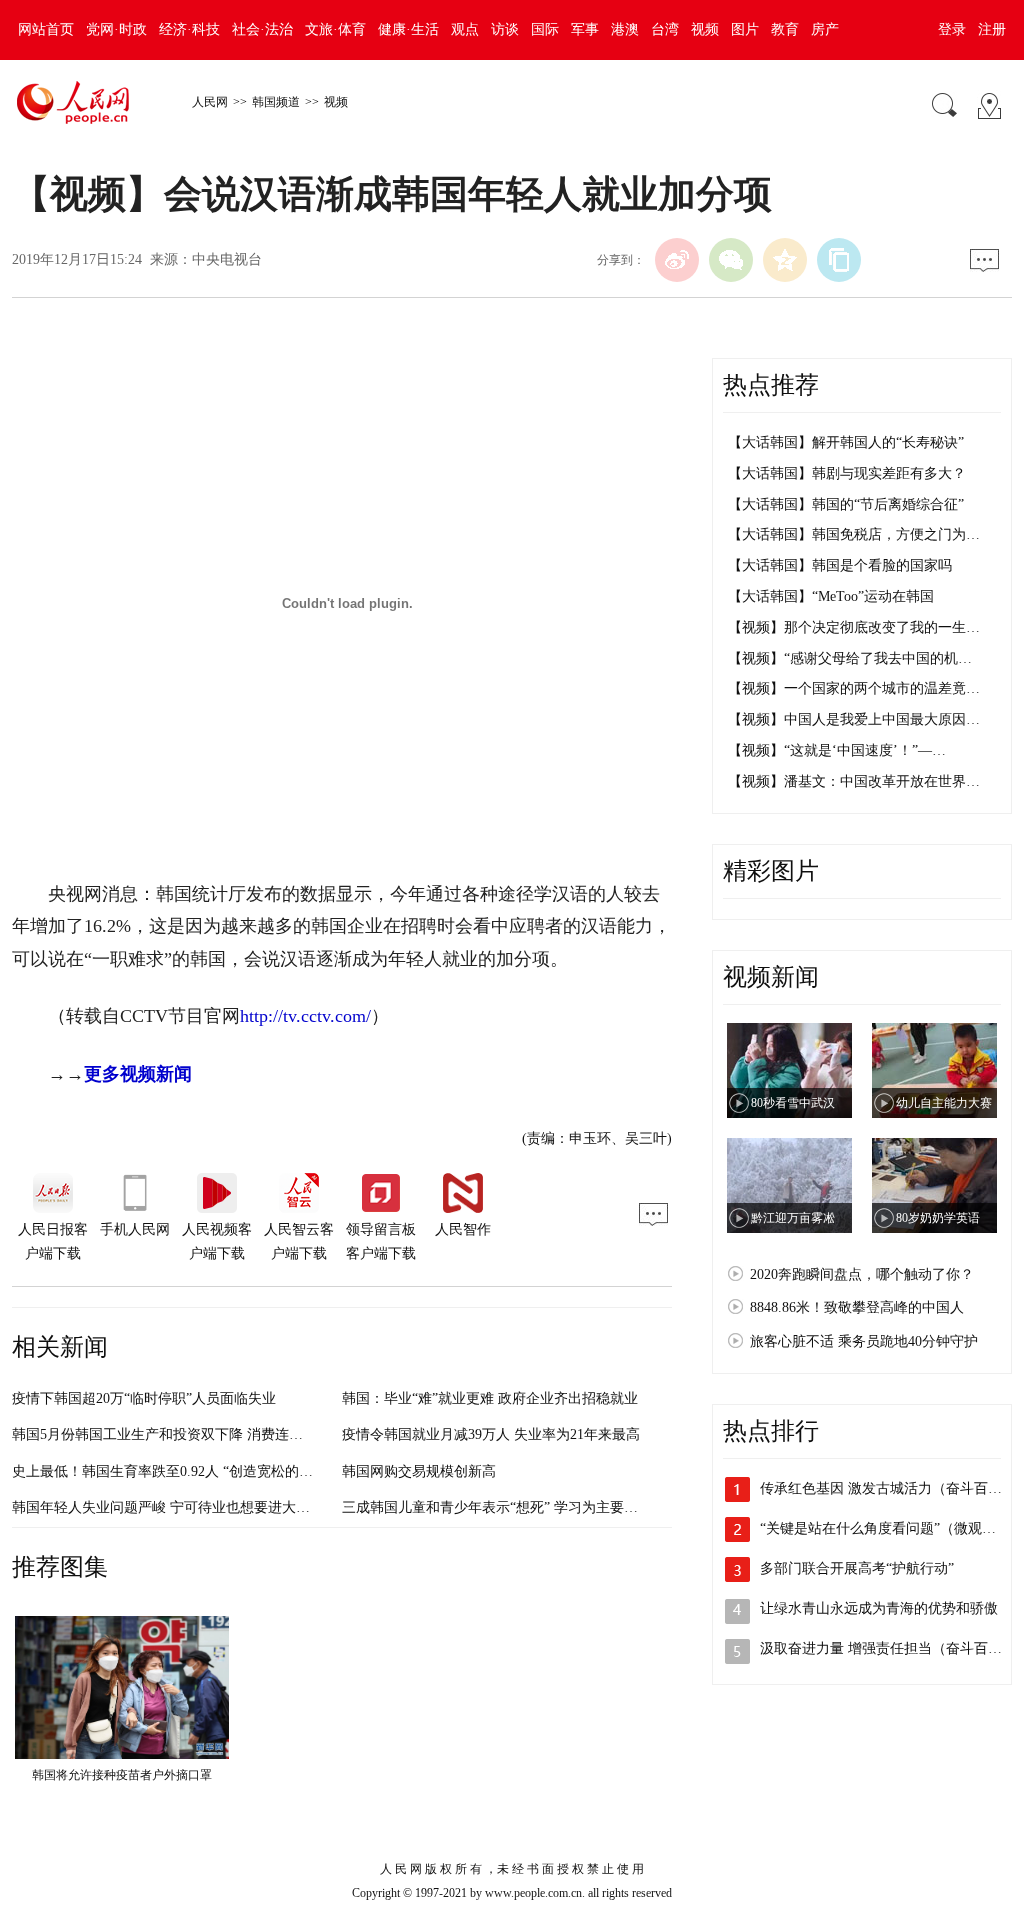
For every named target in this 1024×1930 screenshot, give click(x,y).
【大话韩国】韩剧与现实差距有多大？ (847, 473)
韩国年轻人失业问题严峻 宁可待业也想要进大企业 (168, 1507)
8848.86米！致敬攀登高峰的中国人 (857, 1307)
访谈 (505, 29)
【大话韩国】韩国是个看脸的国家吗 (840, 565)
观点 (465, 29)
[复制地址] (839, 260)
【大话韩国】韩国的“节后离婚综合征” (846, 504)
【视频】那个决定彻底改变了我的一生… (854, 627)
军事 (585, 29)
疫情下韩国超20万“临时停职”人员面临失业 (144, 1398)
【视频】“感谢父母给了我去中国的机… (850, 658)
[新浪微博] (677, 260)
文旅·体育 (335, 29)
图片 (745, 29)
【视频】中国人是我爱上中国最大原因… (854, 719)
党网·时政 (116, 29)
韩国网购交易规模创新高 (419, 1471)
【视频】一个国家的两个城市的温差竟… (854, 688)
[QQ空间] (785, 260)
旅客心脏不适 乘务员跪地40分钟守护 (864, 1341)
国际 (545, 29)
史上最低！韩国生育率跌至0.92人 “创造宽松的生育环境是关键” (207, 1471)
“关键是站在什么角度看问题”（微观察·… (887, 1528)
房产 (825, 29)
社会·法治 (262, 29)
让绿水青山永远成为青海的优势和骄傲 (879, 1608)
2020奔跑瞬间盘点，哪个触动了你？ (862, 1274)
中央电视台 (227, 259)
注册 (992, 29)
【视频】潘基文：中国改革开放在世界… (854, 781)
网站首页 (46, 29)
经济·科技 (189, 29)
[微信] (731, 260)
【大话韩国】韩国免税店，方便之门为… (854, 534)
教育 (785, 29)
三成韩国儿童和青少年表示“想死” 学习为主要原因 (497, 1507)
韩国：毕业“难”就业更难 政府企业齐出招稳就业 (490, 1398)
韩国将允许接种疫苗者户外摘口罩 (122, 1775)
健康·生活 (408, 29)
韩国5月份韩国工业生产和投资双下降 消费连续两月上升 (185, 1434)
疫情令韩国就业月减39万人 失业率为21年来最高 (491, 1434)
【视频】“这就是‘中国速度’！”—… (837, 750)
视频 (705, 29)
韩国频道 (276, 102)
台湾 (665, 29)
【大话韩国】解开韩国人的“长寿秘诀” (846, 442)
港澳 (625, 29)
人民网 (210, 102)
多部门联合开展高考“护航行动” (857, 1568)
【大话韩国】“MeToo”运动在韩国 (831, 596)
